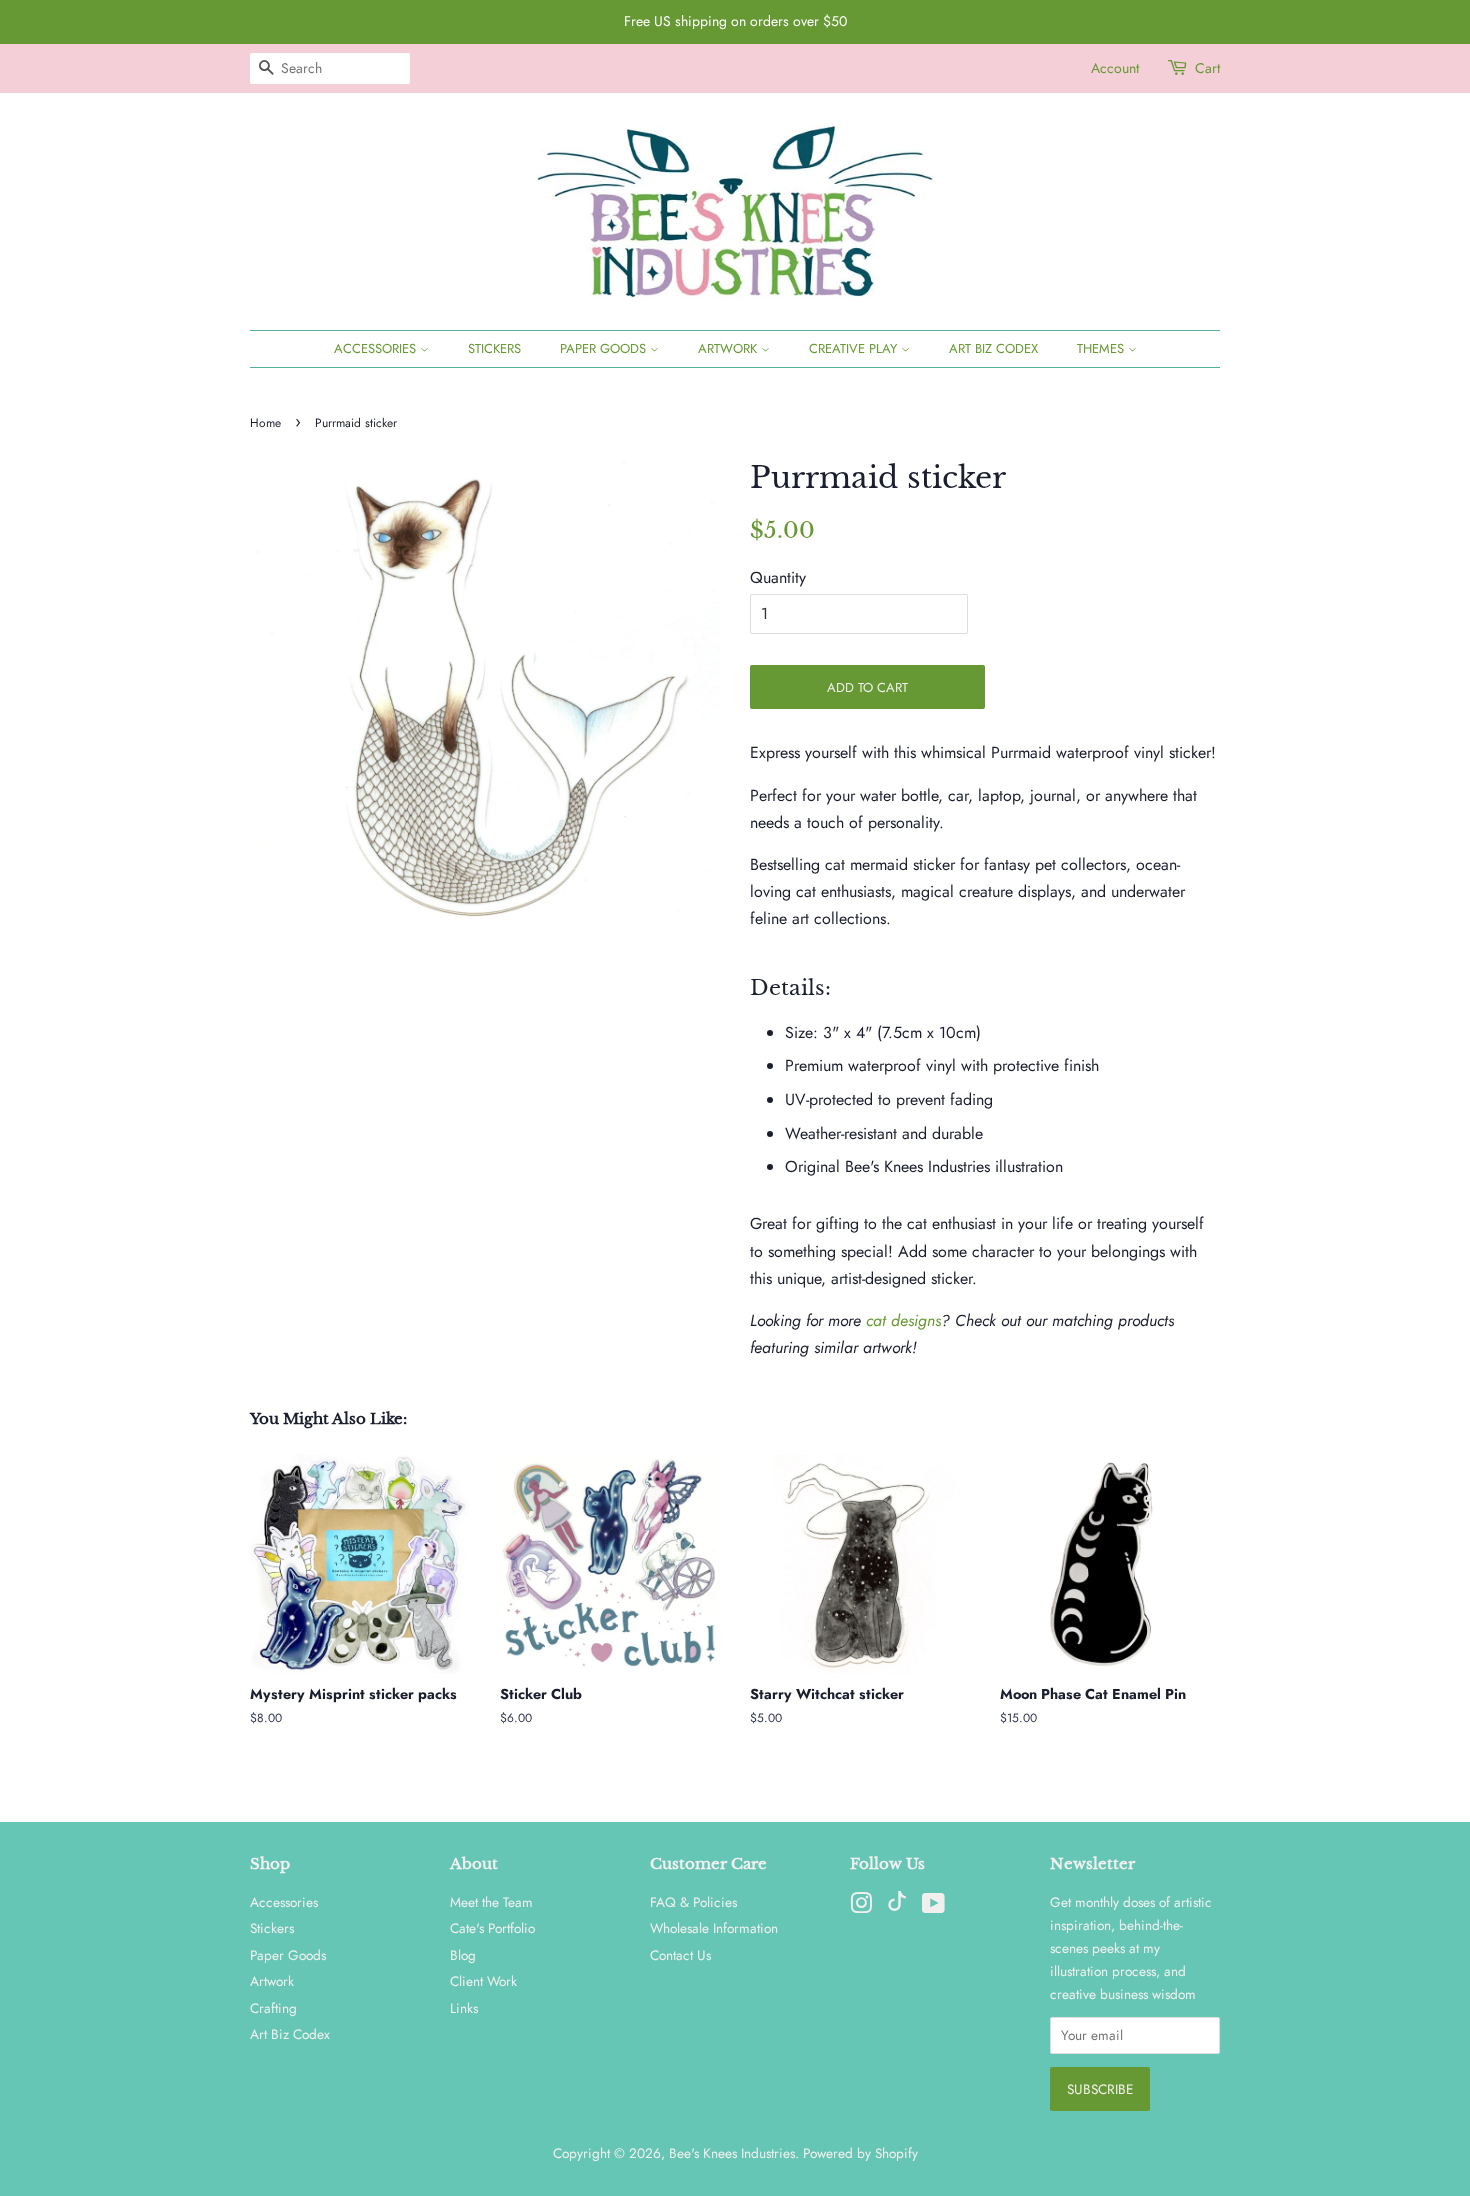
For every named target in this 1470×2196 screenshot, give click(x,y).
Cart (1207, 68)
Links (464, 2008)
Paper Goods (605, 348)
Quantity (778, 577)
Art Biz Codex (993, 348)
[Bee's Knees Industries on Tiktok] (897, 1906)
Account (1115, 68)
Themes (1102, 348)
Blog (463, 1955)
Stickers (494, 348)
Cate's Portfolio (492, 1928)
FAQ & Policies (693, 1902)
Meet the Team (491, 1902)
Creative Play (855, 348)
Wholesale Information (714, 1928)
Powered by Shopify (860, 2153)
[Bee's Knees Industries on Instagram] (861, 1907)
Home (265, 423)
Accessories (377, 348)
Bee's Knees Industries (732, 2153)
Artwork (729, 348)
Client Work (483, 1981)
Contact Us (680, 1955)
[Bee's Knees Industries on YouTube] (933, 1907)
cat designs (903, 1320)
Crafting (273, 2008)
